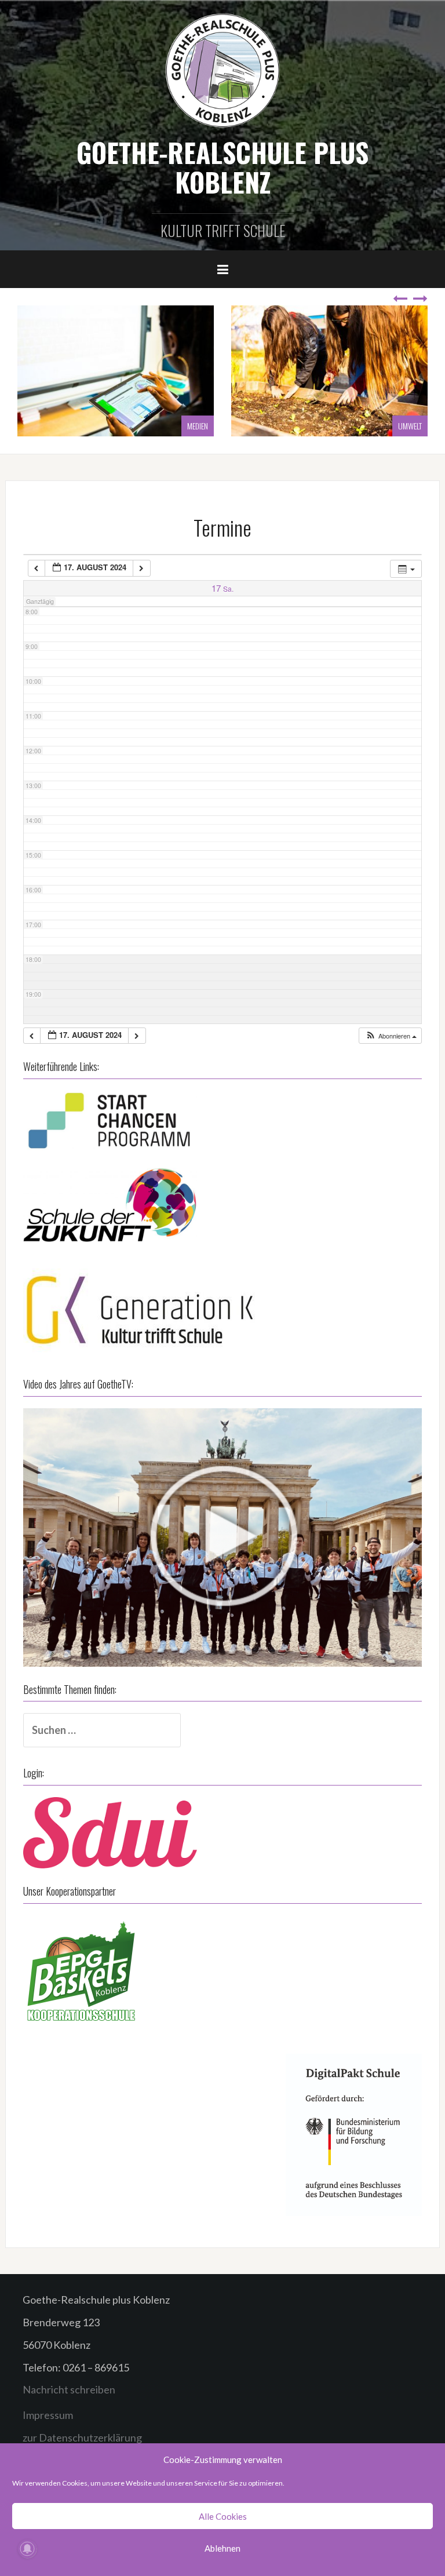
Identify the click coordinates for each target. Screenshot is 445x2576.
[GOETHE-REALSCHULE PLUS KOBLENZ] (222, 70)
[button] (391, 1036)
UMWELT (196, 426)
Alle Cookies (223, 2516)
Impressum (48, 2415)
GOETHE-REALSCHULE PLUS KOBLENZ (222, 167)
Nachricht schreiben (69, 2389)
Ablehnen (222, 2548)
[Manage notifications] (27, 2549)
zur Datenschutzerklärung (82, 2437)
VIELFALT (410, 426)
